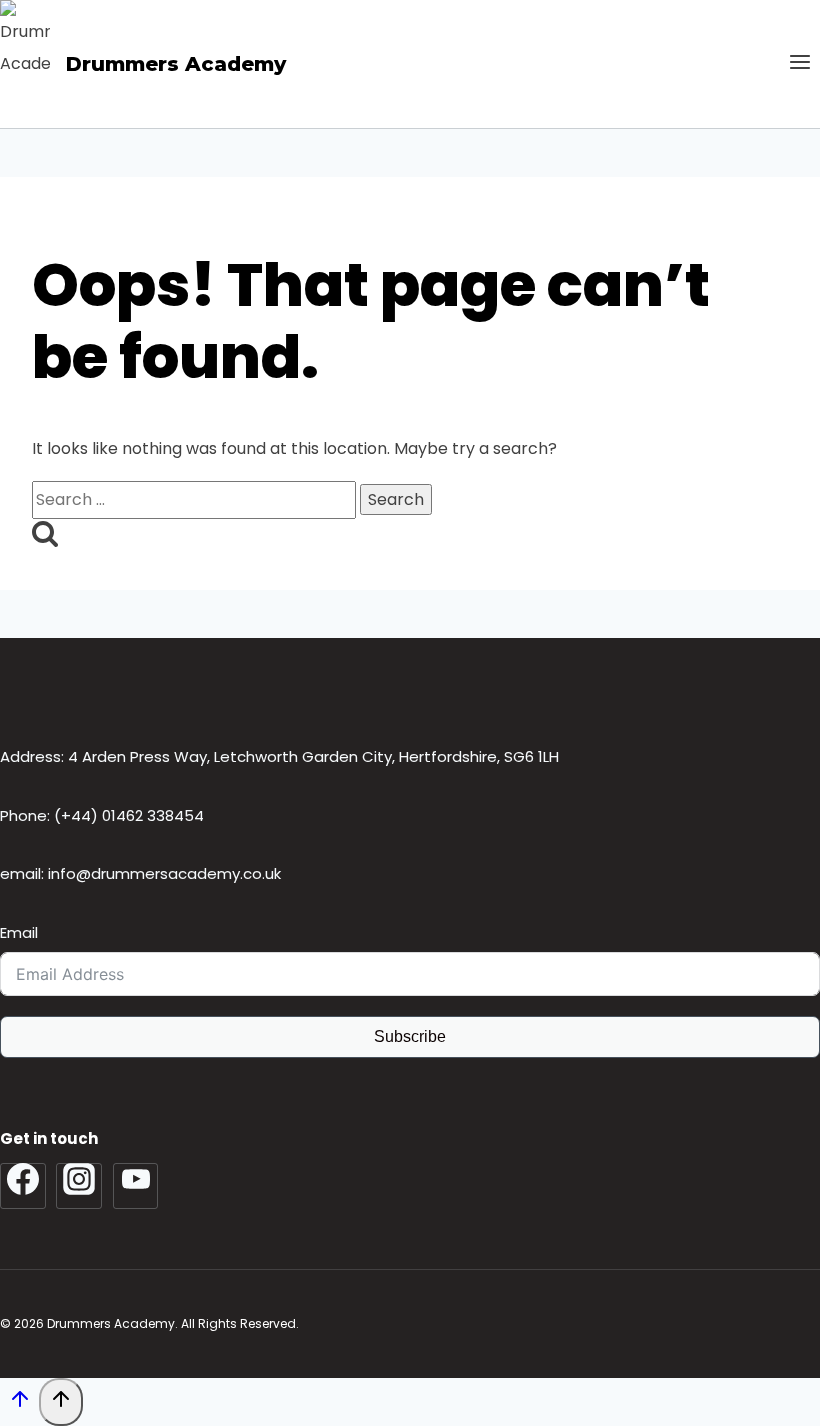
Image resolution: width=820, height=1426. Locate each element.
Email (19, 932)
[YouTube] (136, 1186)
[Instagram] (79, 1186)
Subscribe (410, 1036)
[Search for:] (196, 499)
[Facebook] (23, 1186)
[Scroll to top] (19, 1405)
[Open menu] (799, 64)
